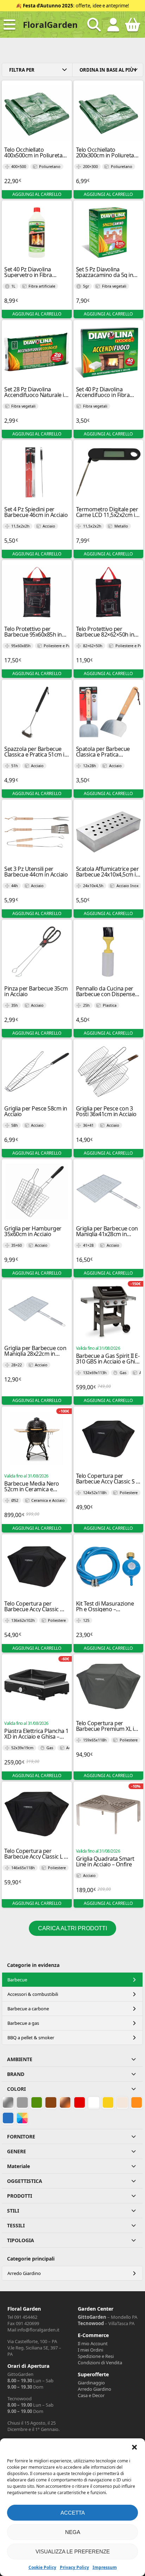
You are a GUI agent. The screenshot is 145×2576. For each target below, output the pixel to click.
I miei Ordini (90, 2350)
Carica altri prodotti (72, 1928)
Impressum (105, 2567)
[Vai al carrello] (133, 28)
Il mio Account (93, 2343)
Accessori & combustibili (33, 1994)
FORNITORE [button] (21, 2136)
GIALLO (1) (108, 2102)
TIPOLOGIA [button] (21, 2240)
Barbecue (17, 1980)
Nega (73, 2532)
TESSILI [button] (16, 2225)
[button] (134, 2447)
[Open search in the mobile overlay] (94, 25)
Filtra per (22, 70)
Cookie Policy (42, 2567)
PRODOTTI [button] (20, 2196)
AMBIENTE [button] (20, 2059)
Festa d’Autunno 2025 (48, 6)
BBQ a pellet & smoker (31, 2038)
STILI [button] (13, 2211)
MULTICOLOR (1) (22, 2118)
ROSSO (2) (80, 2102)
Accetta (73, 2513)
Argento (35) (8, 2102)
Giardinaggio (91, 2383)
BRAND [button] (16, 2074)
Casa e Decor (91, 2395)
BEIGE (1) (122, 2102)
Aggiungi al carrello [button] (37, 194)
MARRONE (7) (51, 2102)
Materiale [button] (18, 2166)
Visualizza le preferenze (73, 2551)
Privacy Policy (74, 2567)
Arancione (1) (137, 2102)
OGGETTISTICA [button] (25, 2181)
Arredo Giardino (24, 2273)
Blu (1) (7, 2118)
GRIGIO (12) (22, 2102)
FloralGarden (50, 25)
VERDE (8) (37, 2102)
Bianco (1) (94, 2102)
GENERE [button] (17, 2151)
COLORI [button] (16, 2089)
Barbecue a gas (23, 2023)
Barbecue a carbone (28, 2009)
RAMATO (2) (65, 2102)
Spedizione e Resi (96, 2356)
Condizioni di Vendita (100, 2363)
